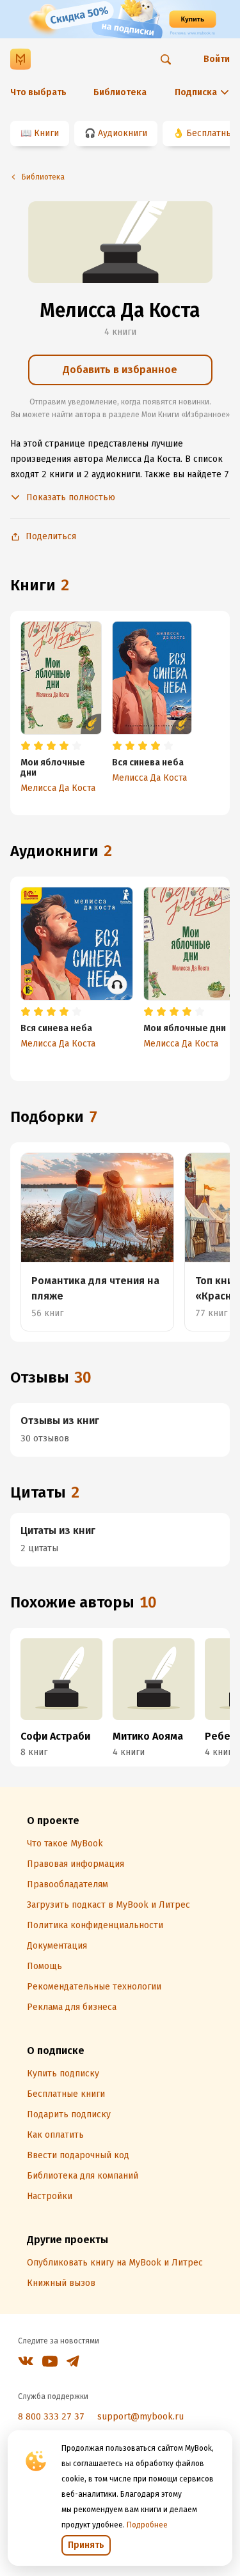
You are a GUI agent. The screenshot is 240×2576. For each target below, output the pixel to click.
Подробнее (147, 2525)
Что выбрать (38, 92)
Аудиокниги (123, 133)
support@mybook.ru (140, 2417)
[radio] (26, 746)
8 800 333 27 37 (51, 2417)
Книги (46, 133)
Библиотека (120, 92)
